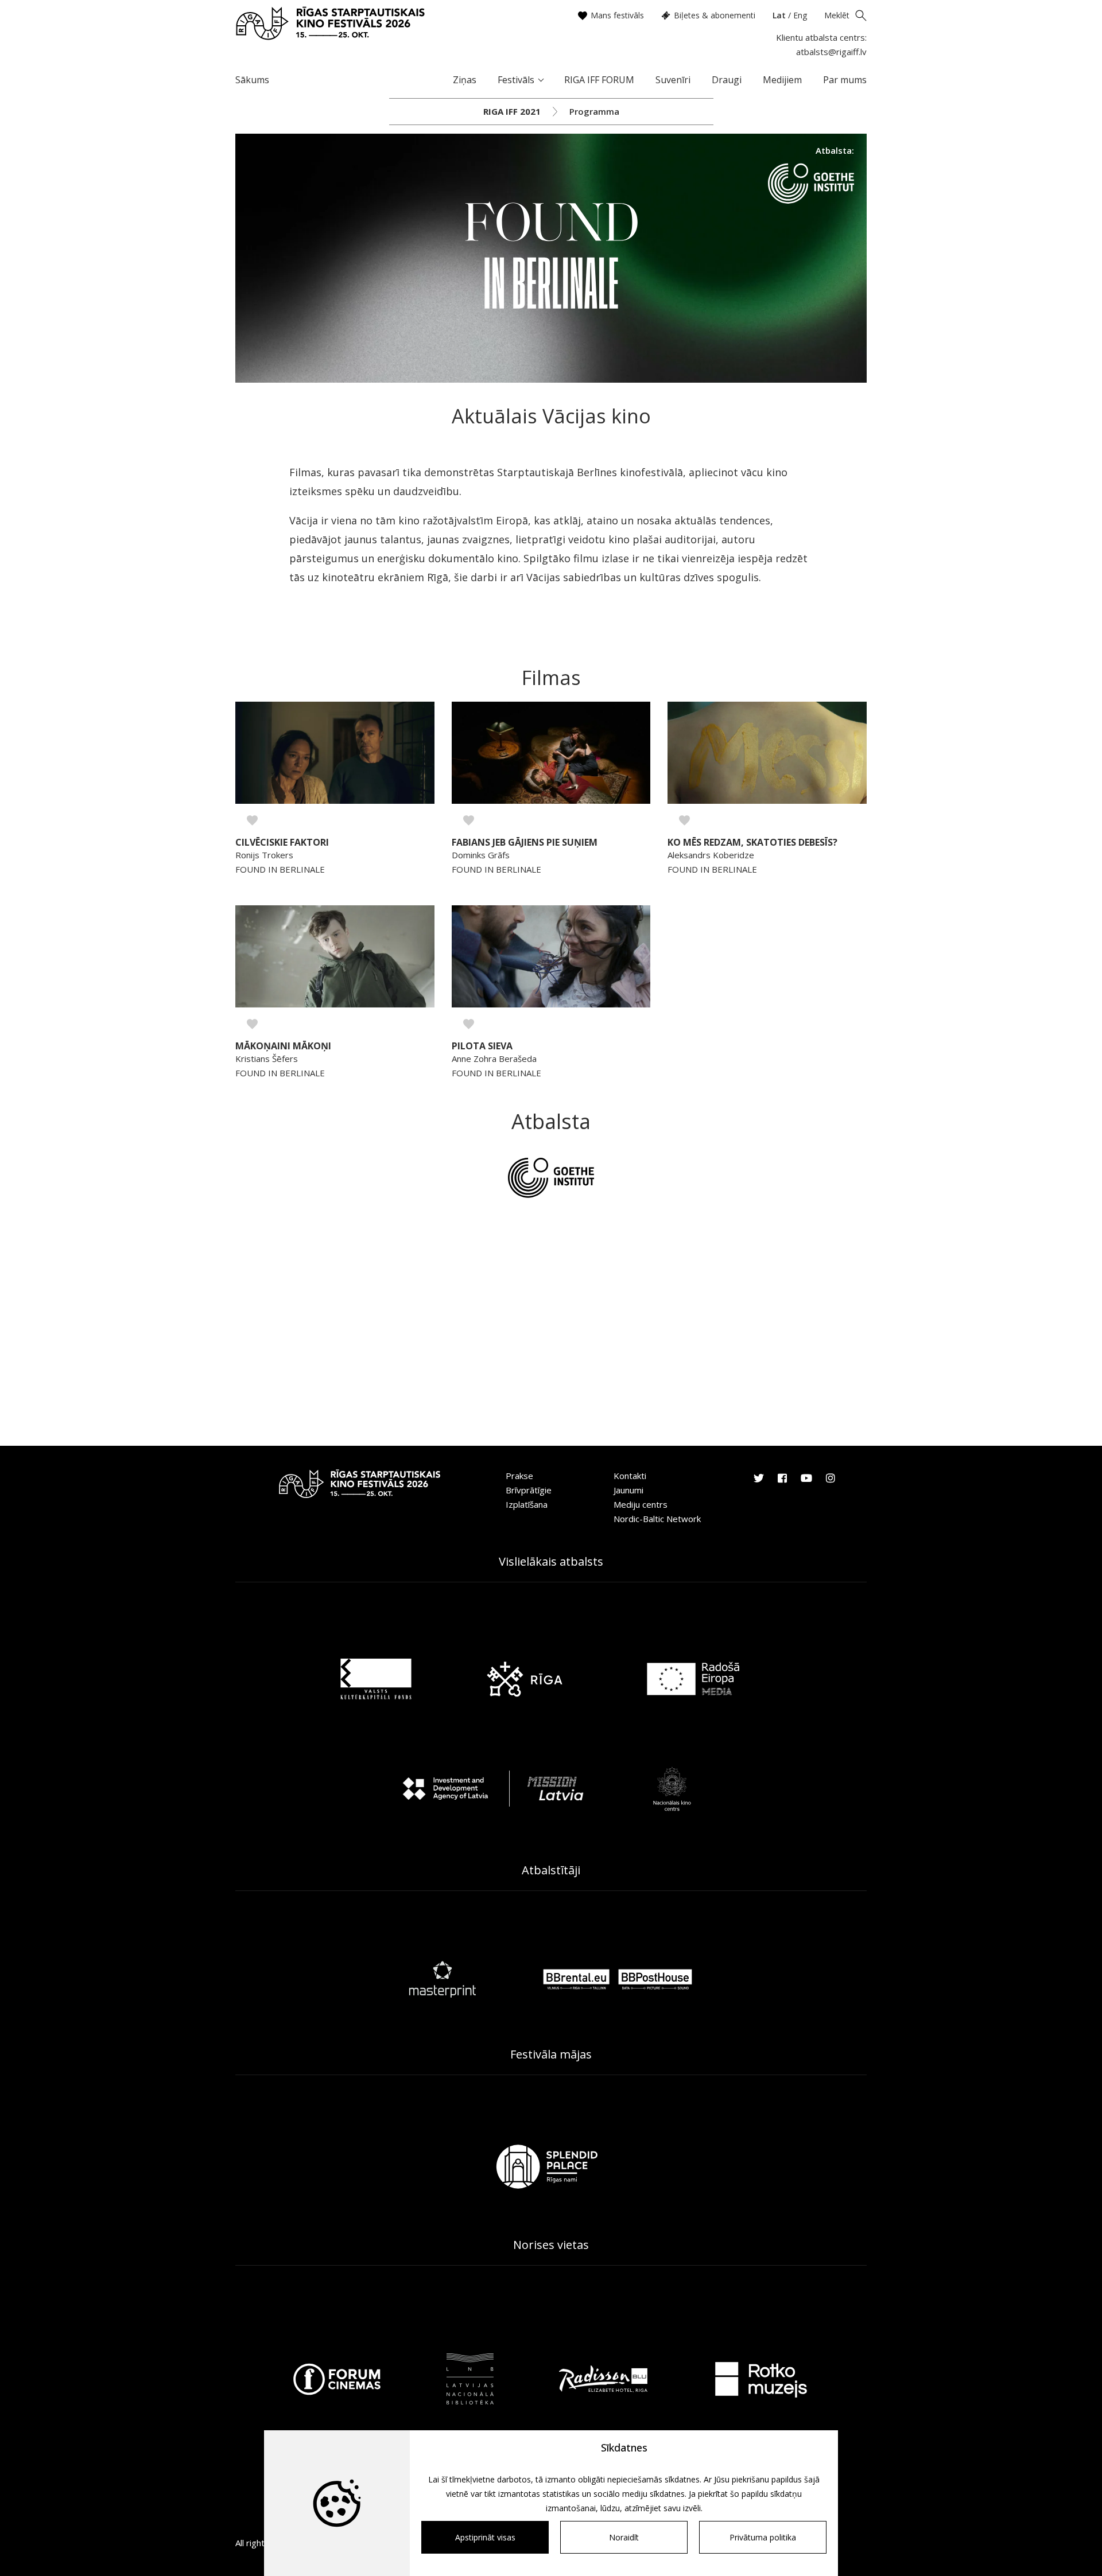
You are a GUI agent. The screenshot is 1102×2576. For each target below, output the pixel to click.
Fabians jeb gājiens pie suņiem (525, 843)
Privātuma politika (763, 2537)
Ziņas (465, 80)
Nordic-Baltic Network (657, 1519)
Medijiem (782, 80)
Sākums (252, 80)
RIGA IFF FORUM (599, 80)
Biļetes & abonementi (715, 15)
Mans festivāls (617, 15)
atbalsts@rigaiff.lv (831, 52)
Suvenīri (673, 80)
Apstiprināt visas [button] (485, 2537)
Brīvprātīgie (529, 1490)
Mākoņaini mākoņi (283, 1046)
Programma (594, 111)
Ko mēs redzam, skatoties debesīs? (752, 843)
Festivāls (516, 80)
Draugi (727, 80)
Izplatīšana (527, 1504)
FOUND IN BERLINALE (280, 869)
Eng (800, 15)
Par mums (845, 80)
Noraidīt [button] (624, 2537)
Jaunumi (628, 1490)
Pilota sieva (482, 1046)
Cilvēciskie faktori (282, 843)
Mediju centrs (641, 1504)
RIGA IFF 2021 (512, 111)
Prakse (519, 1476)
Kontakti (630, 1476)
